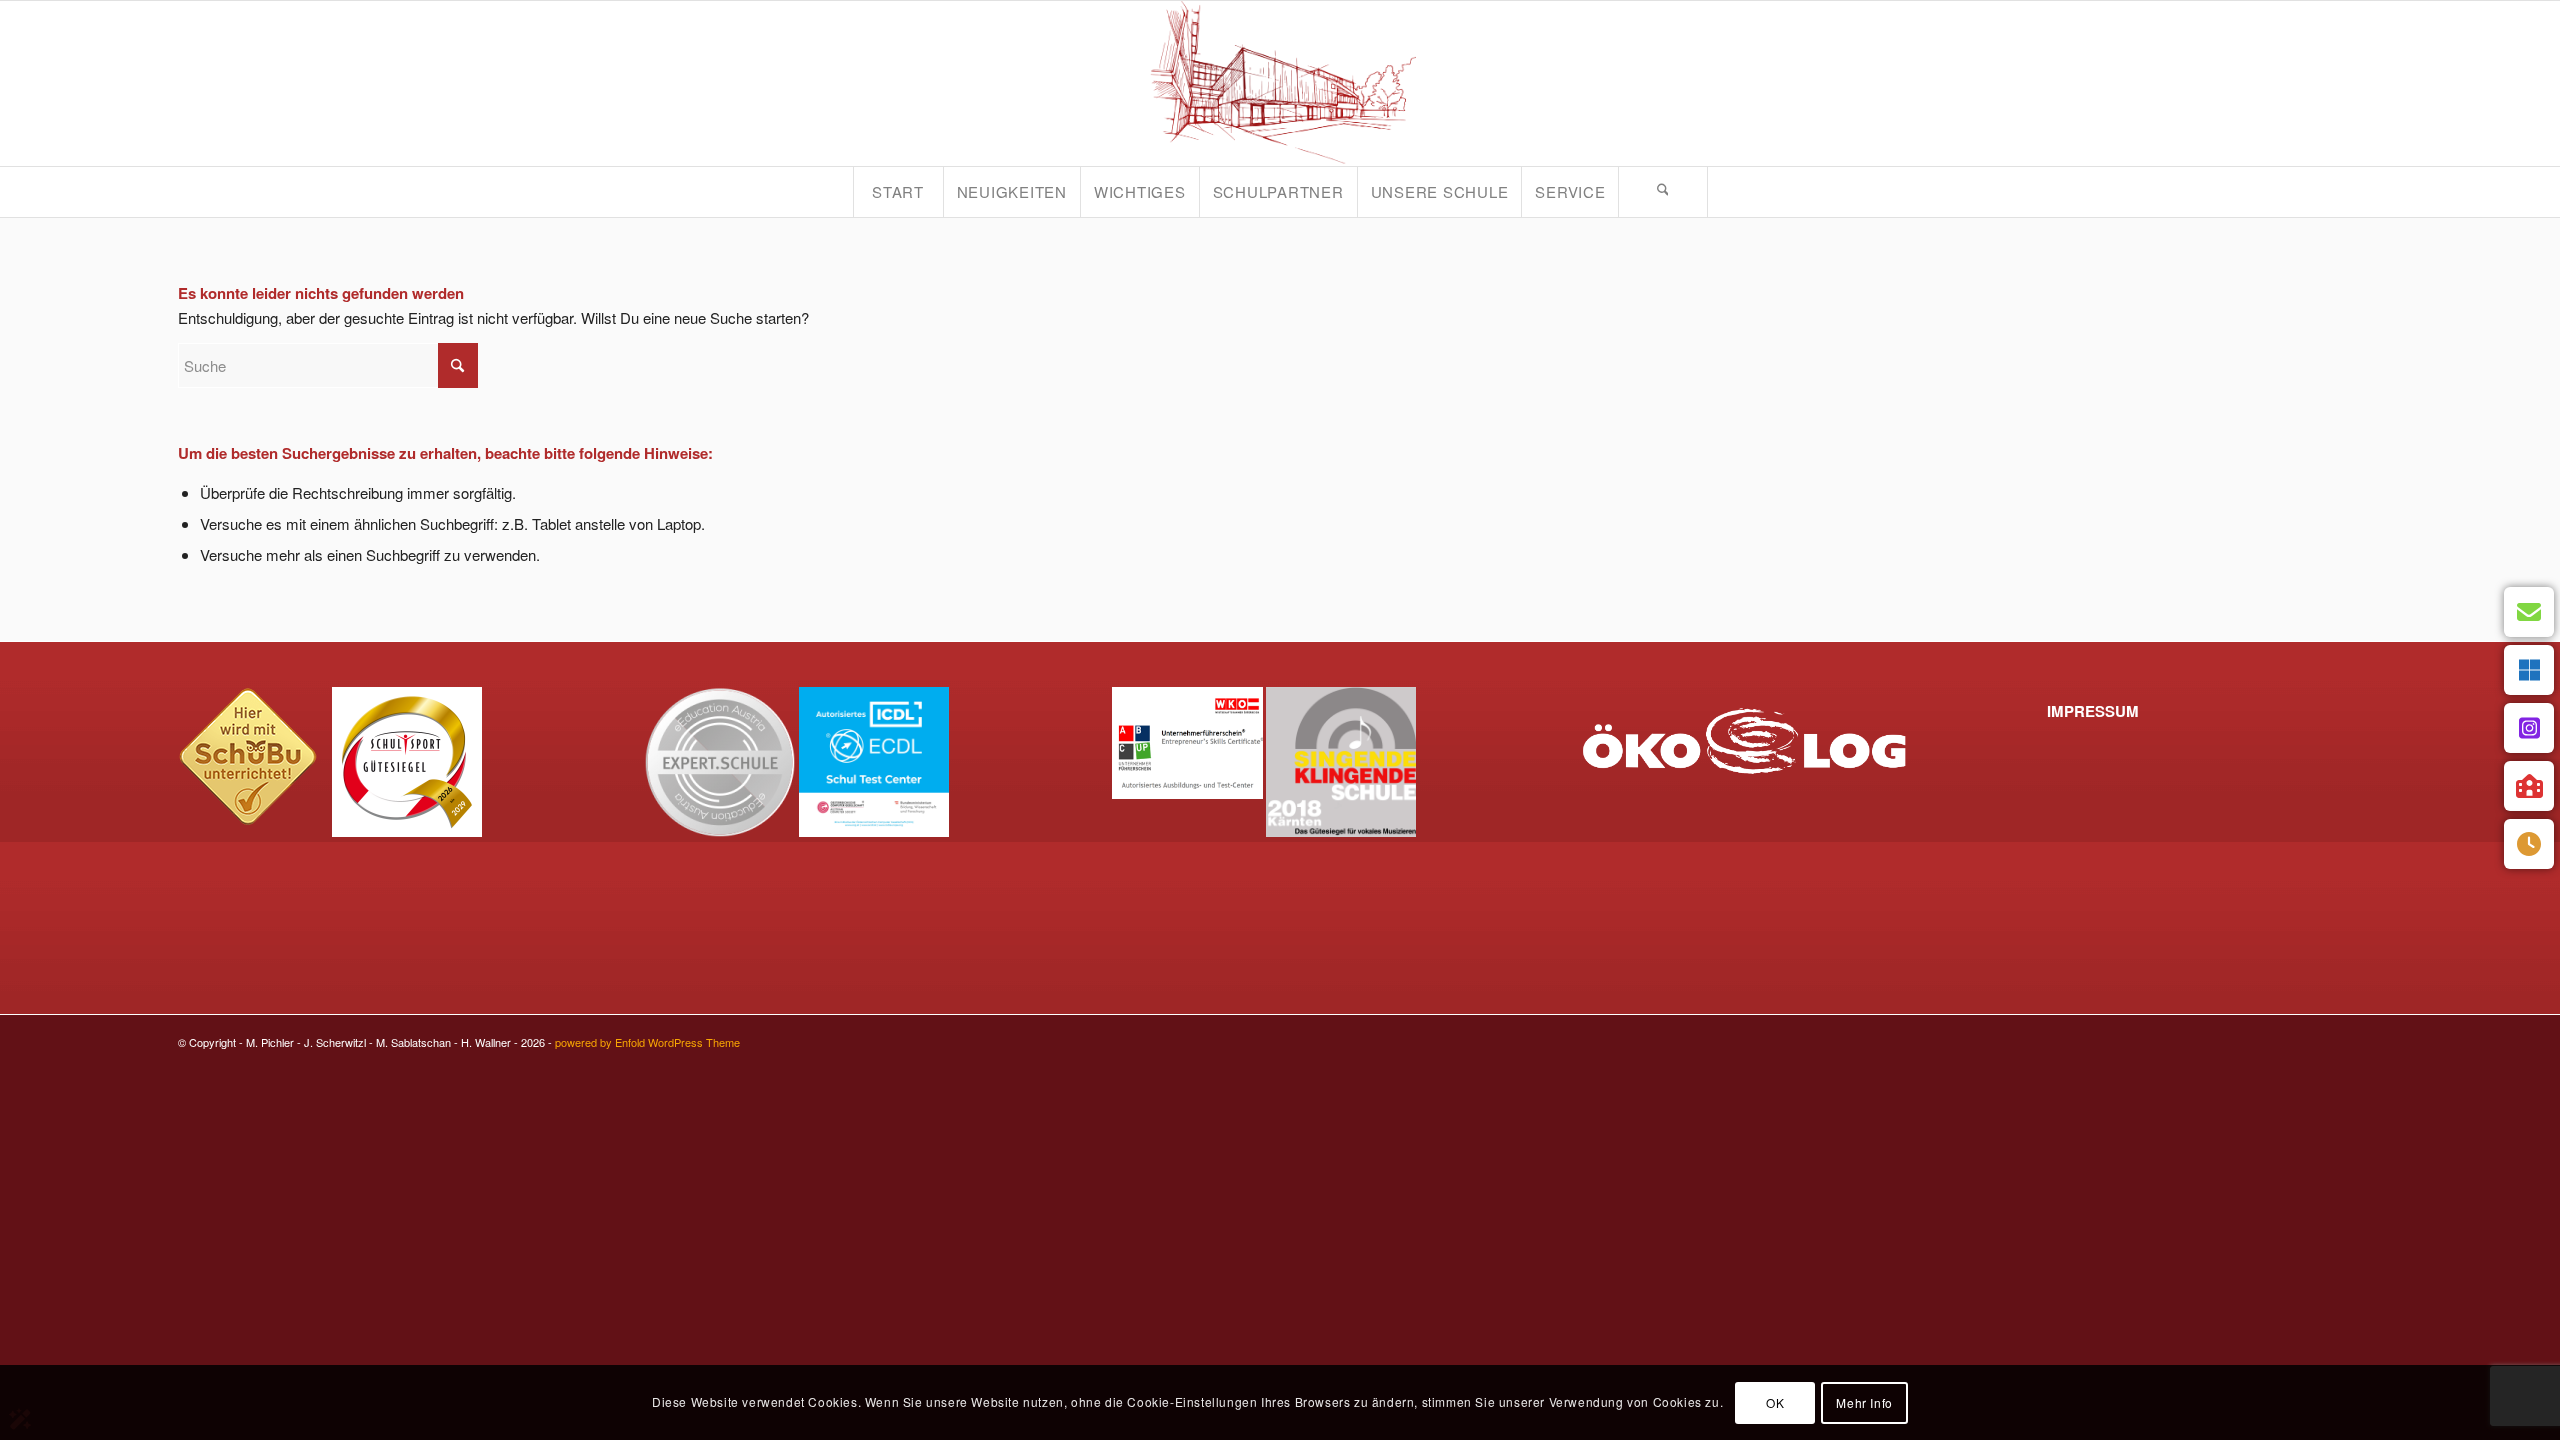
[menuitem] (898, 192)
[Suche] (1663, 192)
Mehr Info (1864, 1401)
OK (1775, 1401)
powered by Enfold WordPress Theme (647, 1042)
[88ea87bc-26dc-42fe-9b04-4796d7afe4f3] (1280, 83)
